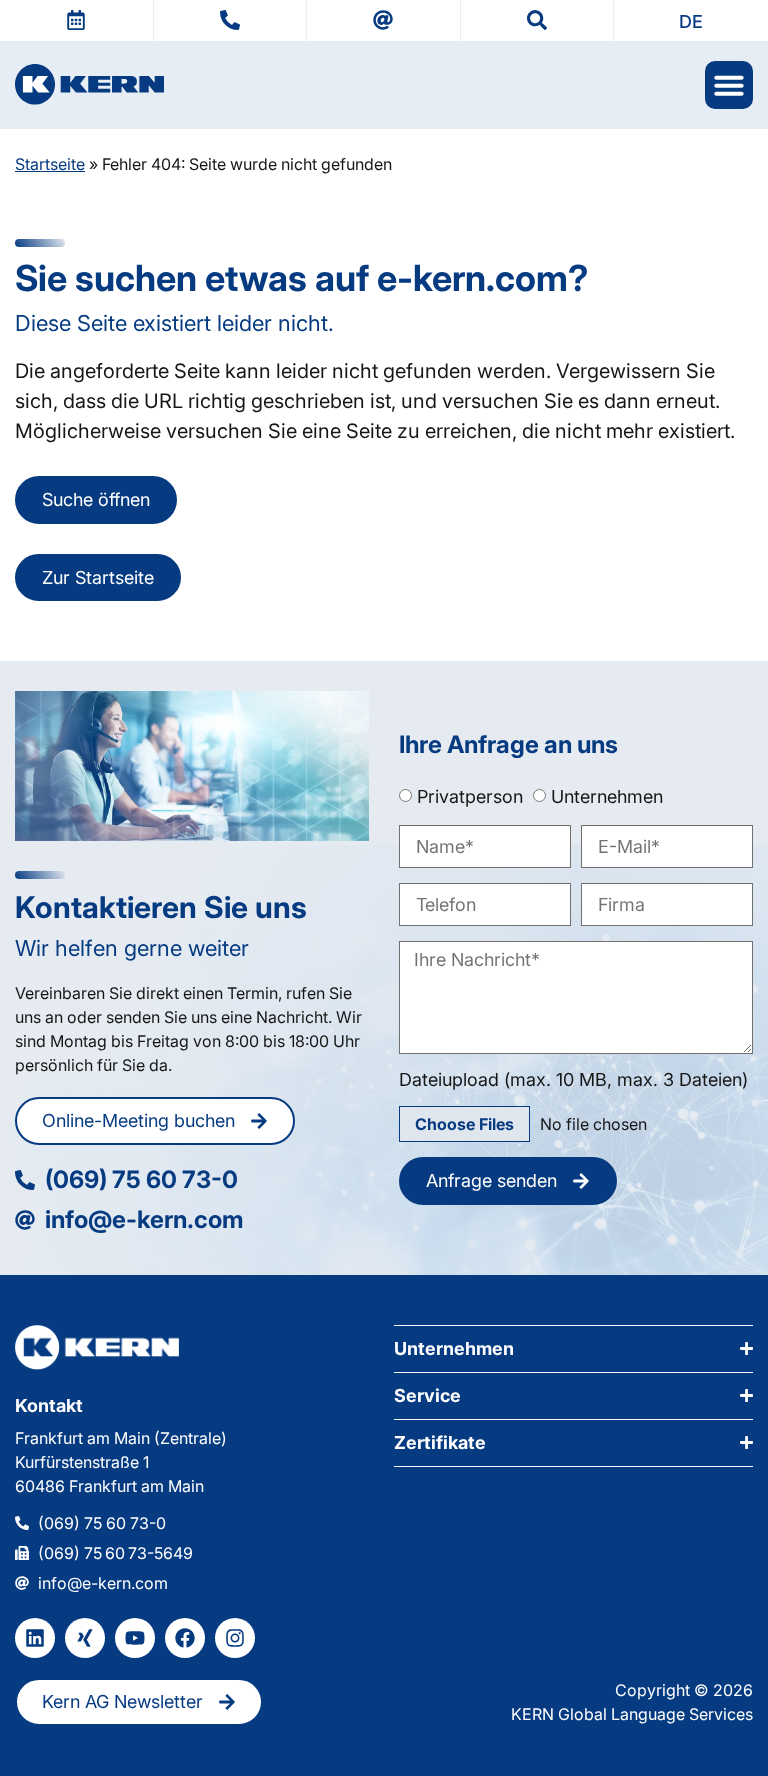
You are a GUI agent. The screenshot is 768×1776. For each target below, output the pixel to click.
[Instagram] (235, 1638)
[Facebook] (185, 1638)
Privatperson (470, 796)
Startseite (50, 164)
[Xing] (85, 1638)
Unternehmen (607, 796)
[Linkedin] (35, 1638)
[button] (691, 20)
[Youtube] (135, 1638)
